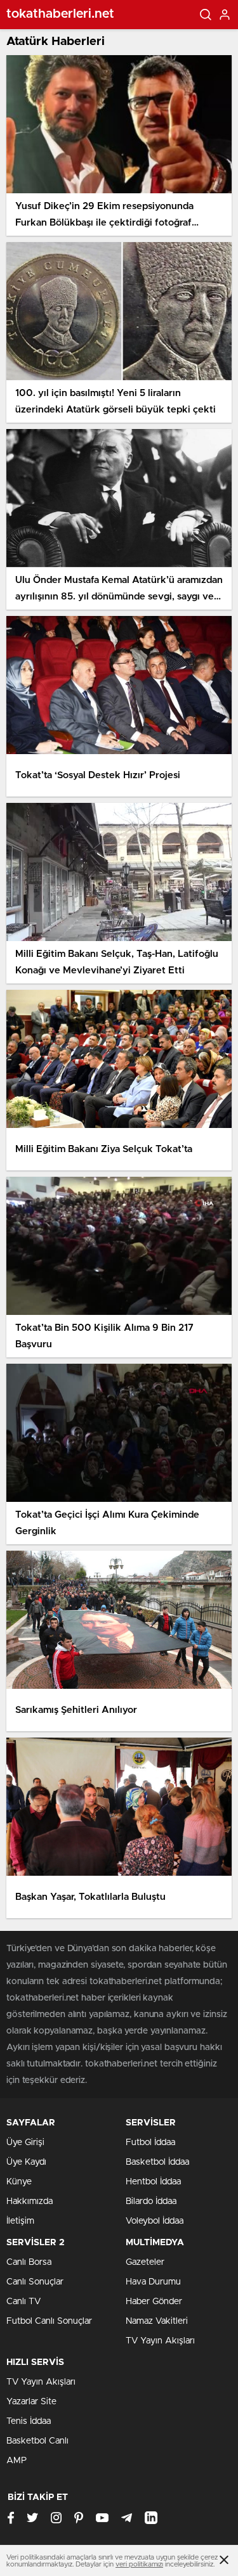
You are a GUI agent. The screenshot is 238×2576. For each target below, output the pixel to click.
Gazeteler (145, 2262)
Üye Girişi (25, 2143)
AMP (17, 2461)
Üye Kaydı (26, 2162)
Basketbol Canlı (37, 2441)
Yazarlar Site (31, 2402)
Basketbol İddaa (157, 2162)
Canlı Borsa (29, 2262)
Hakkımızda (30, 2201)
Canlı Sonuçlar (35, 2282)
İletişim (20, 2221)
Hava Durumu (153, 2282)
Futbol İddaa (150, 2143)
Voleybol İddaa (155, 2221)
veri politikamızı (139, 2564)
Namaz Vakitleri (157, 2321)
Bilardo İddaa (151, 2201)
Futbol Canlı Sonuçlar (49, 2321)
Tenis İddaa (29, 2421)
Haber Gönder (154, 2302)
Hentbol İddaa (153, 2182)
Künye (19, 2182)
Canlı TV (23, 2302)
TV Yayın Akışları (160, 2341)
